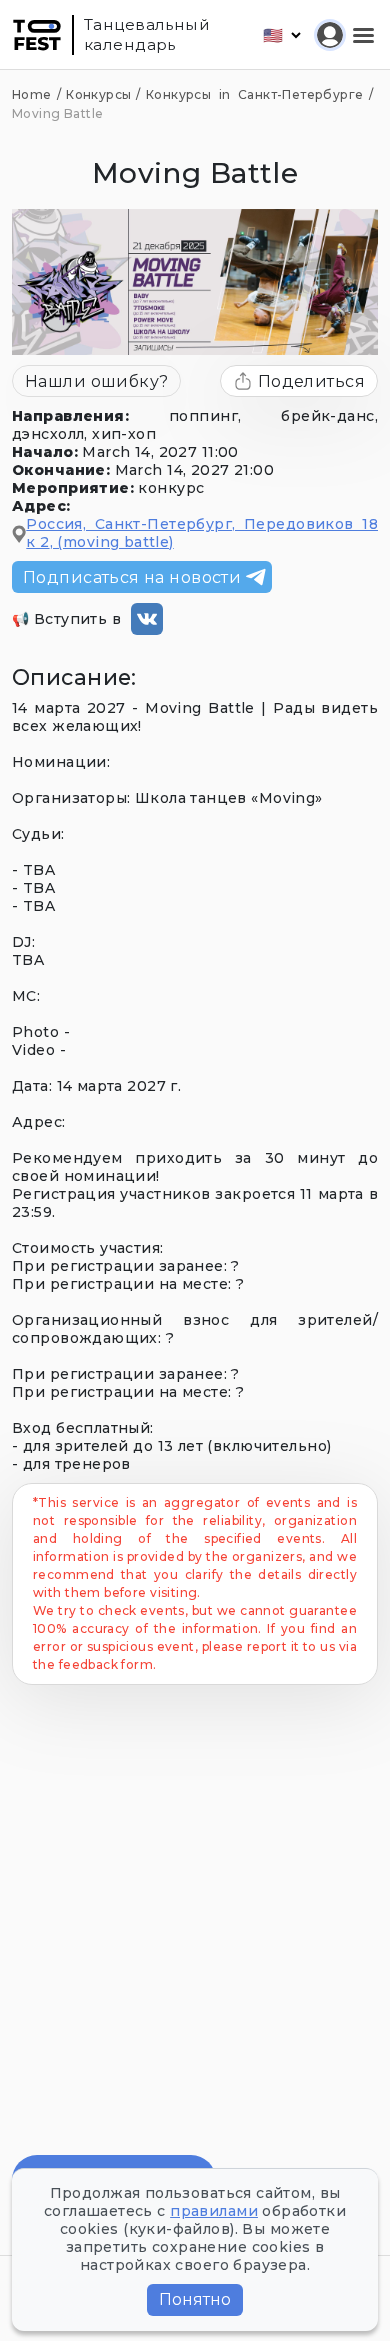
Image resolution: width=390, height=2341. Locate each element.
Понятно (195, 2299)
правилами (214, 2211)
